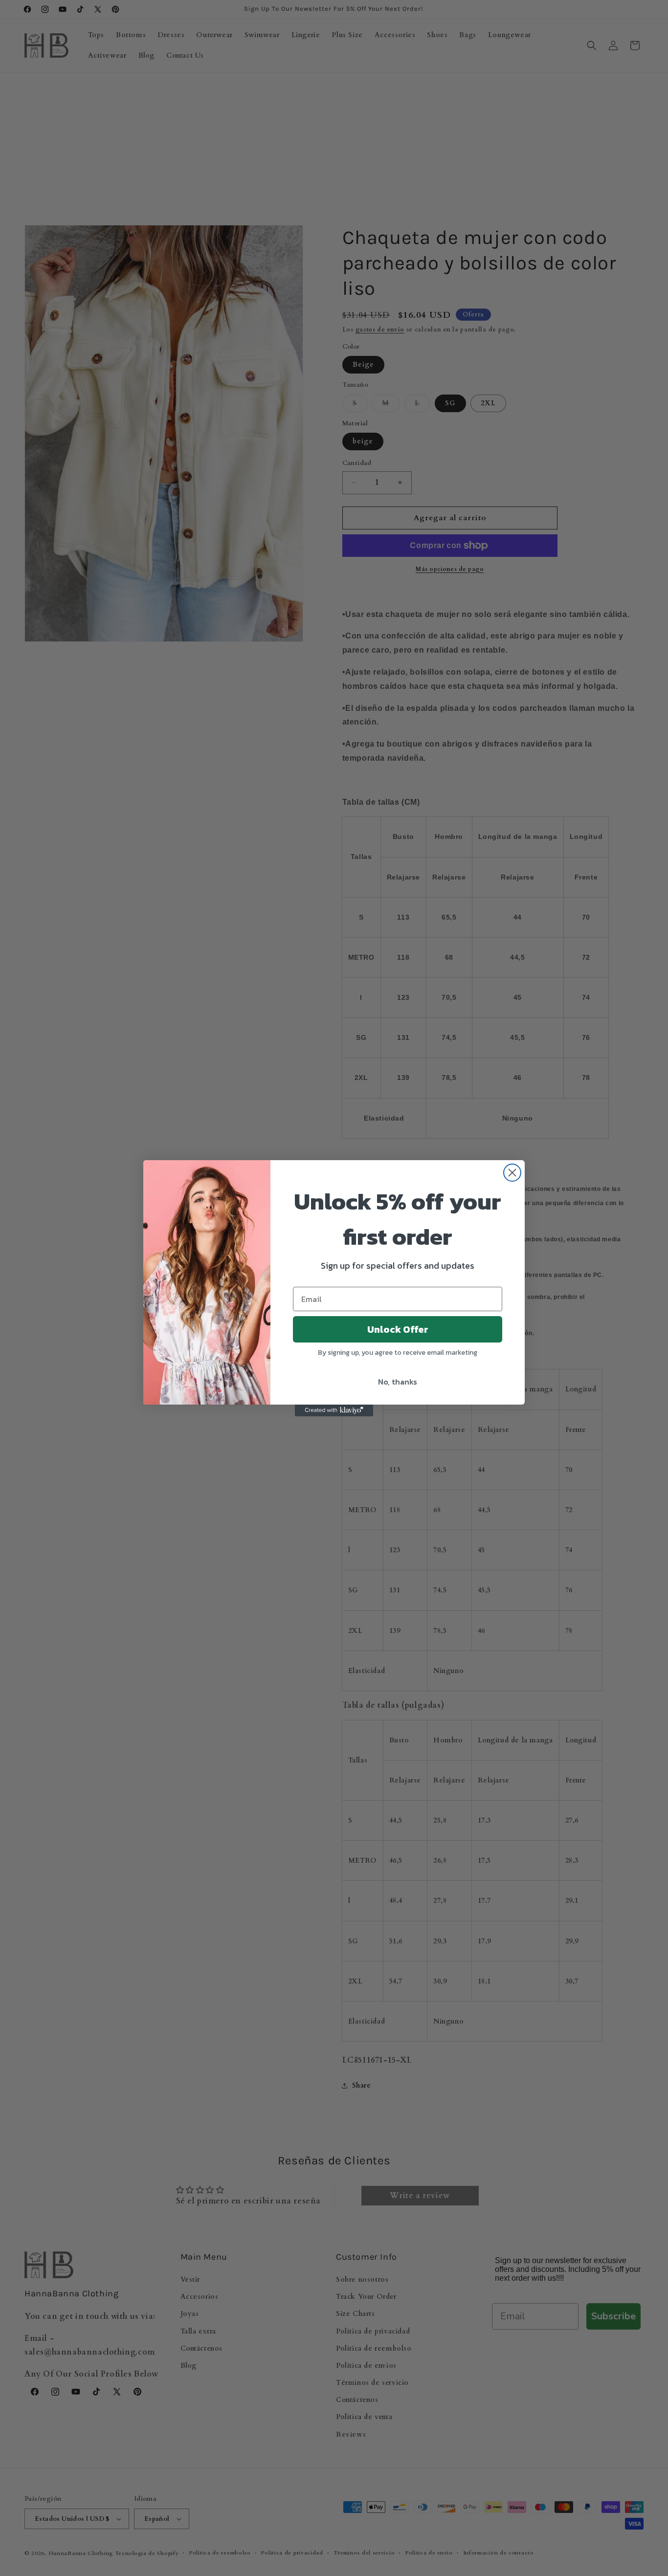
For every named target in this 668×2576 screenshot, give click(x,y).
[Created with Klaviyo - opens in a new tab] (334, 1410)
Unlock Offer (398, 1329)
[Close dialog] (512, 1173)
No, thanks (398, 1382)
